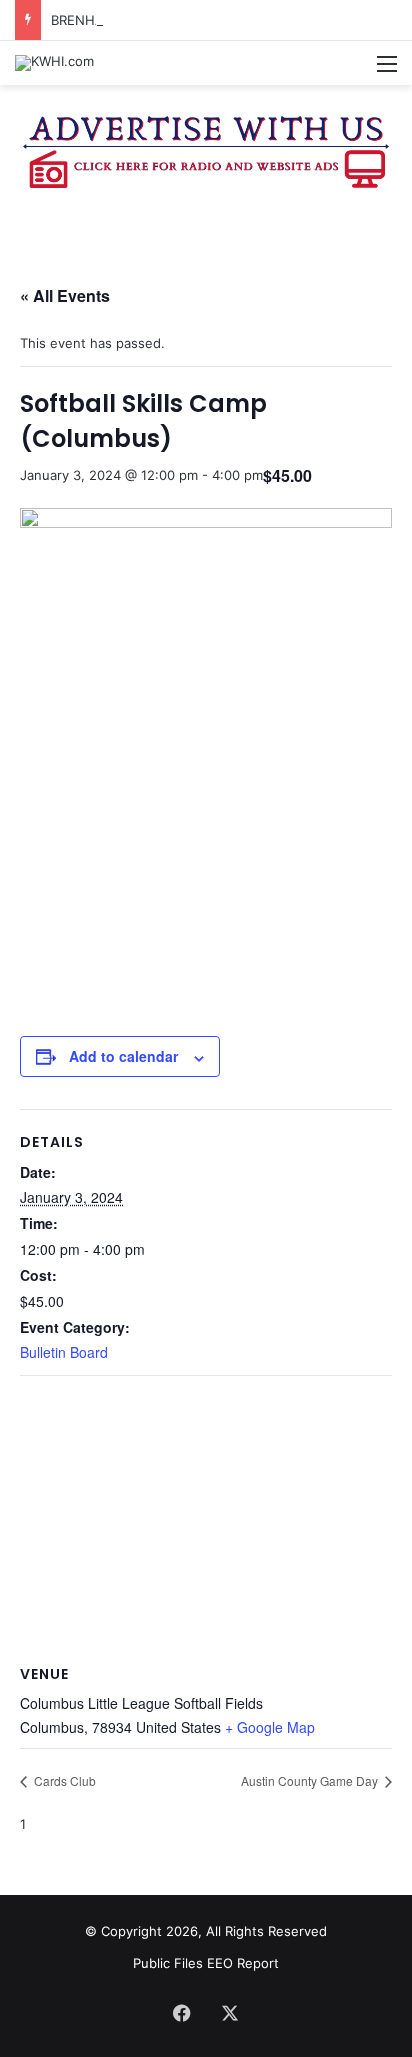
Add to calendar (123, 1056)
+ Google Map (270, 1727)
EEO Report (243, 1963)
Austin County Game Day (311, 1780)
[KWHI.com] (54, 63)
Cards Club (63, 1780)
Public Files (170, 1963)
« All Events (65, 295)
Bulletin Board (64, 1352)
